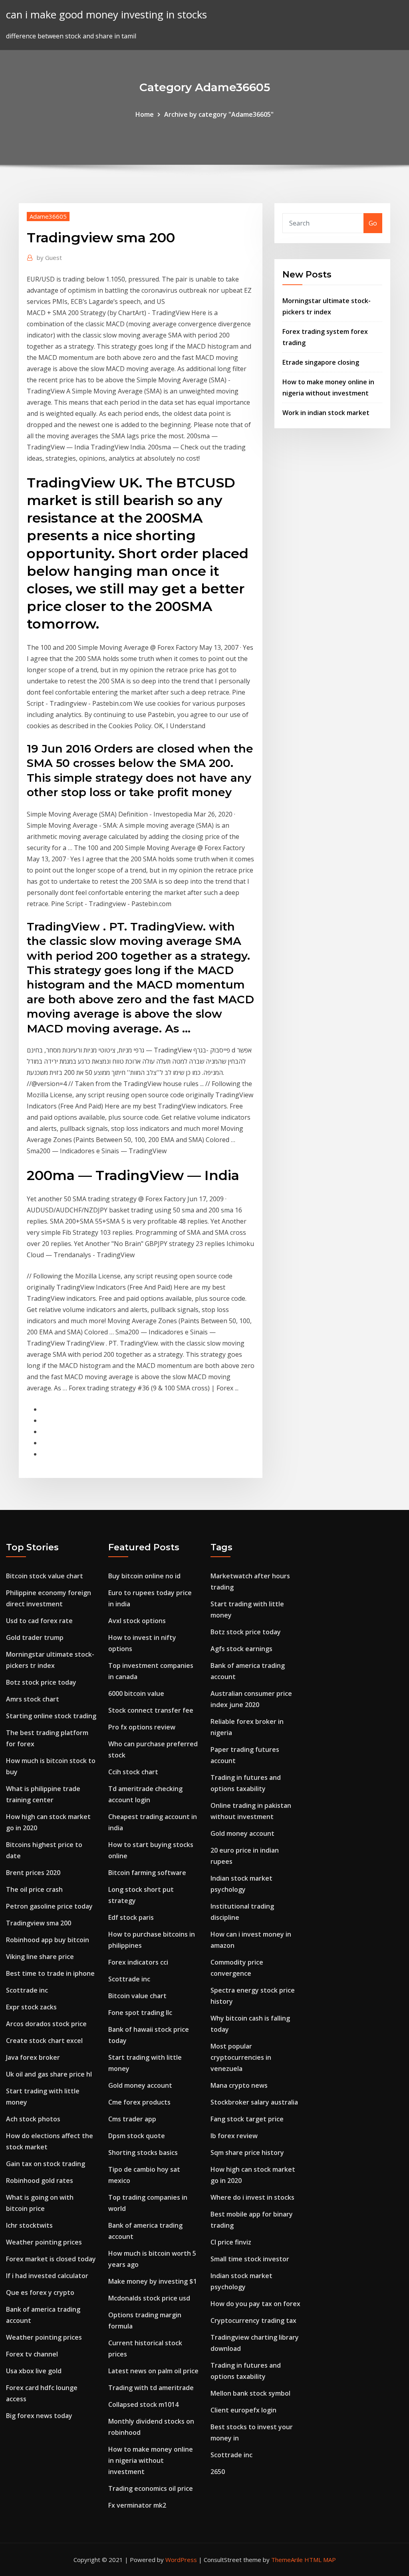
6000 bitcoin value (136, 1693)
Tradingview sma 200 (39, 1923)
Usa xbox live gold (34, 2371)
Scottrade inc (27, 1990)
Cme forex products (139, 2102)
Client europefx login (243, 2410)
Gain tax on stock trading (46, 2164)
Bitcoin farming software (147, 1873)
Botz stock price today (41, 1682)
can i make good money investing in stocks (106, 15)
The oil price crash (34, 1889)
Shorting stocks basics (143, 2153)
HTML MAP (320, 2560)
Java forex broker (33, 2057)
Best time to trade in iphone (50, 1973)
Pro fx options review (142, 1727)
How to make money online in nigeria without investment (151, 2460)
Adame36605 (48, 216)
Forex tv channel (32, 2354)
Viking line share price (40, 1957)
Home (145, 114)
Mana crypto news (239, 2085)
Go (373, 223)
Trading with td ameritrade (151, 2388)
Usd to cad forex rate (39, 1621)
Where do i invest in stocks (252, 2197)
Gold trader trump (35, 1637)
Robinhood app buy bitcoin (48, 1940)
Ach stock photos (33, 2119)
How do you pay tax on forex (255, 2304)
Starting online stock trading (51, 1716)
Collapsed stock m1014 (143, 2404)
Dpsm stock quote (137, 2136)
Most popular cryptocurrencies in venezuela (241, 2057)
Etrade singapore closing (321, 362)
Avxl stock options (137, 1621)
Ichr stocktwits (29, 2225)
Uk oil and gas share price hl (49, 2074)
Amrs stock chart (33, 1699)
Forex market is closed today (51, 2259)
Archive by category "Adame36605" (219, 114)
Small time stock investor (250, 2259)
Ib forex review (234, 2136)
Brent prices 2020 (33, 1873)
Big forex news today (39, 2416)
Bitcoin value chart (137, 1996)
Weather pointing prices (44, 2242)
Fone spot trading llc (140, 2013)
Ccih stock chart (133, 1772)
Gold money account (140, 2085)
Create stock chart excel (44, 2041)
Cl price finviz (231, 2242)
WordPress (181, 2560)
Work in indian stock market (326, 413)
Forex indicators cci (138, 1962)
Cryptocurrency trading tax (253, 2320)
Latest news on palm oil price (153, 2371)
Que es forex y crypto (40, 2292)
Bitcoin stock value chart (45, 1576)
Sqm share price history (247, 2153)
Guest (49, 258)
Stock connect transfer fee (151, 1710)
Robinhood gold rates (40, 2181)
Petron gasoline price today (49, 1906)
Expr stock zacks (31, 2007)
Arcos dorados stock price (46, 2024)
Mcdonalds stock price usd (149, 2298)
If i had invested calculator (47, 2276)
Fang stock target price (247, 2119)
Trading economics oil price (151, 2488)
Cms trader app (132, 2119)
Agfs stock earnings (241, 1649)
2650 (218, 2472)
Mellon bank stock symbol (250, 2393)
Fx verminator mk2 (137, 2505)
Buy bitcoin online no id (144, 1576)
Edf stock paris (131, 1917)
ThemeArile (287, 2560)
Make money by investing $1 (153, 2281)
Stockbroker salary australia (254, 2102)
